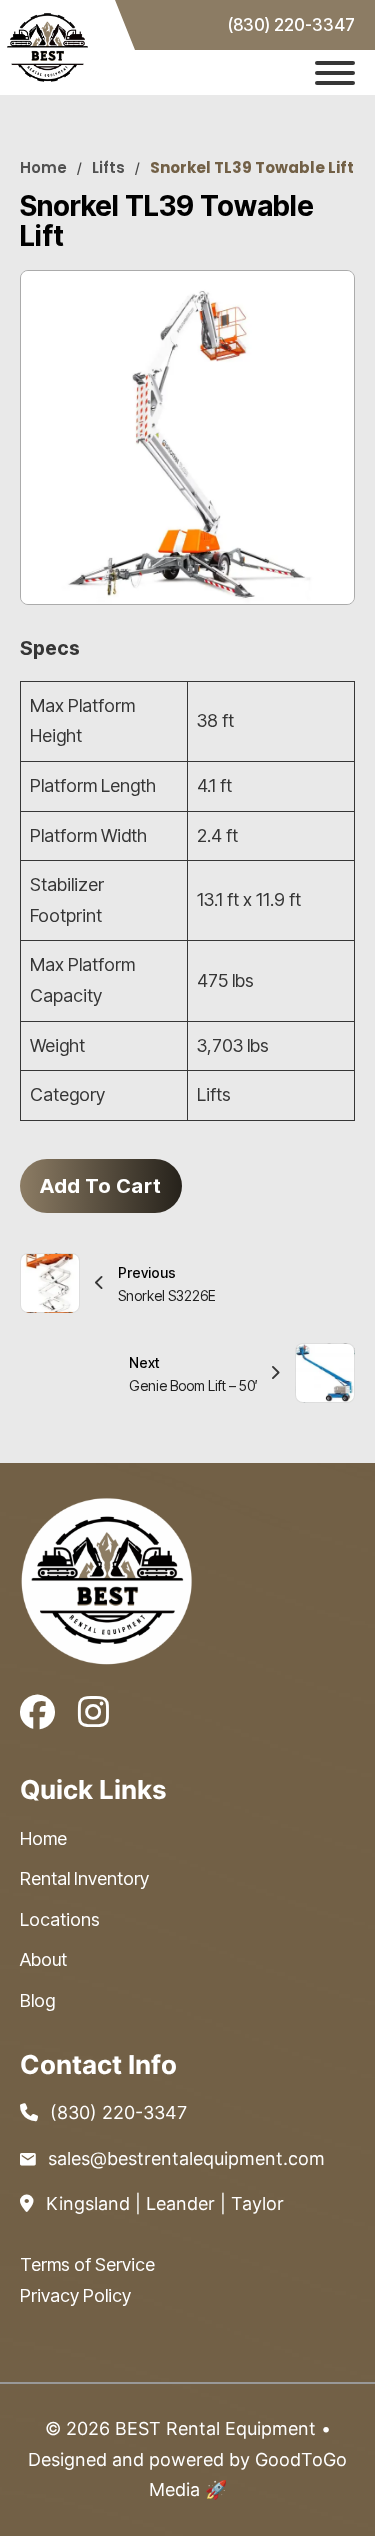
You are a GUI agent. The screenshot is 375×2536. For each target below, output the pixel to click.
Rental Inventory (84, 1878)
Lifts (108, 167)
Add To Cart (101, 1186)
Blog (37, 2000)
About (43, 1959)
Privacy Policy (75, 2295)
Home (43, 167)
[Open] (335, 73)
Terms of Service (87, 2264)
